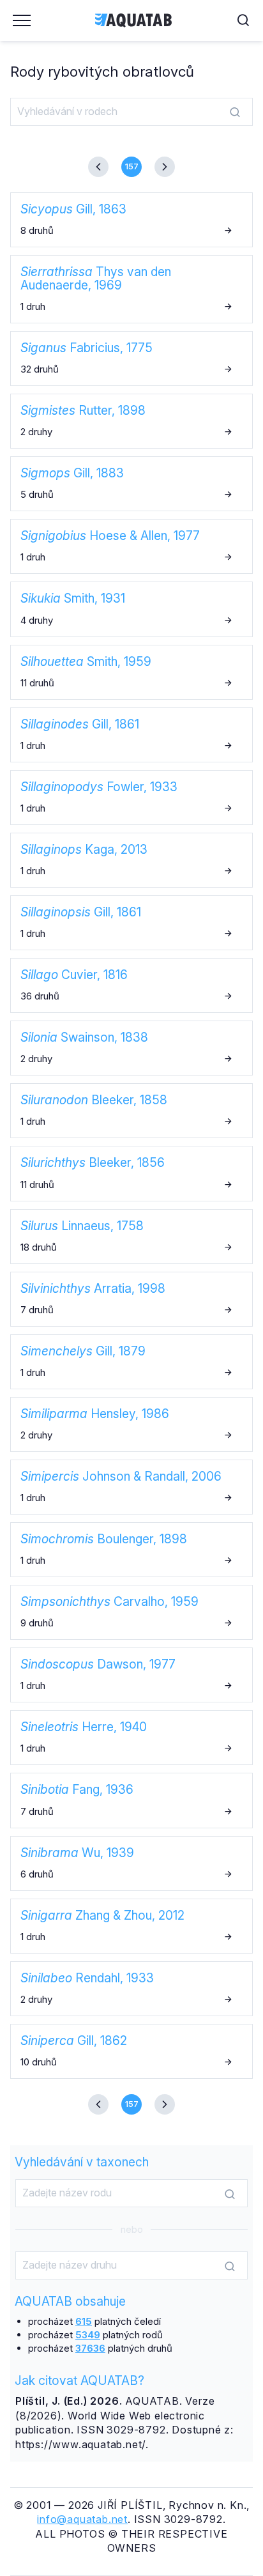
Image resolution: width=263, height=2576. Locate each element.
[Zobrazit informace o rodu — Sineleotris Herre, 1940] (131, 1738)
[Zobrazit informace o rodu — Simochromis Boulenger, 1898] (131, 1550)
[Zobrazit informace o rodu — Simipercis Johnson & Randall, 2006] (131, 1487)
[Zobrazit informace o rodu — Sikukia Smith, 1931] (131, 609)
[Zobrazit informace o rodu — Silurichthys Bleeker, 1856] (131, 1173)
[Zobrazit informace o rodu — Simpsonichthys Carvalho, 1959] (131, 1612)
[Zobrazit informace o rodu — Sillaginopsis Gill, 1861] (131, 923)
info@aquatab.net (82, 2519)
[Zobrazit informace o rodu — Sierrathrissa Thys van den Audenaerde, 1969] (131, 289)
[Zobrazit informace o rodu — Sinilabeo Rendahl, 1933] (131, 1989)
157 (132, 166)
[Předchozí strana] (103, 167)
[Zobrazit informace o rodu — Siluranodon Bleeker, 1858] (131, 1111)
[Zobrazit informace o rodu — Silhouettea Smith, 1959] (131, 672)
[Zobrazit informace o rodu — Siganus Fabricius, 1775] (131, 359)
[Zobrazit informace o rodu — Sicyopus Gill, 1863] (131, 220)
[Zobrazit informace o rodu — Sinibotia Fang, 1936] (131, 1800)
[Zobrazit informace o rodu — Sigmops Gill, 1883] (131, 484)
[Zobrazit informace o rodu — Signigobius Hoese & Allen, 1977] (131, 546)
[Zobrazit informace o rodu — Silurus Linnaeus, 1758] (131, 1237)
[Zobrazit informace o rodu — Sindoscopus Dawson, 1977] (131, 1675)
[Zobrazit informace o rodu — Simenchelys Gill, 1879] (131, 1362)
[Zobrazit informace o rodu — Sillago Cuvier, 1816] (131, 985)
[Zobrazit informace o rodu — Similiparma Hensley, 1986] (131, 1424)
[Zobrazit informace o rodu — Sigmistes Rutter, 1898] (131, 421)
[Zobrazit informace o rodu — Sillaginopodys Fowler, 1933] (131, 798)
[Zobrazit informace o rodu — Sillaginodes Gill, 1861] (131, 735)
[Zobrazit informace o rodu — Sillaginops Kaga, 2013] (131, 860)
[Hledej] (235, 112)
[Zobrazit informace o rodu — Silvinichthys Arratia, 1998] (131, 1299)
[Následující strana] (160, 167)
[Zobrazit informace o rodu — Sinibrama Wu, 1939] (131, 1863)
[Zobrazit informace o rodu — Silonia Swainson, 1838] (131, 1048)
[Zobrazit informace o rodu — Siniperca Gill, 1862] (131, 2051)
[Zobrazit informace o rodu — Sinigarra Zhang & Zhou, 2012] (131, 1926)
